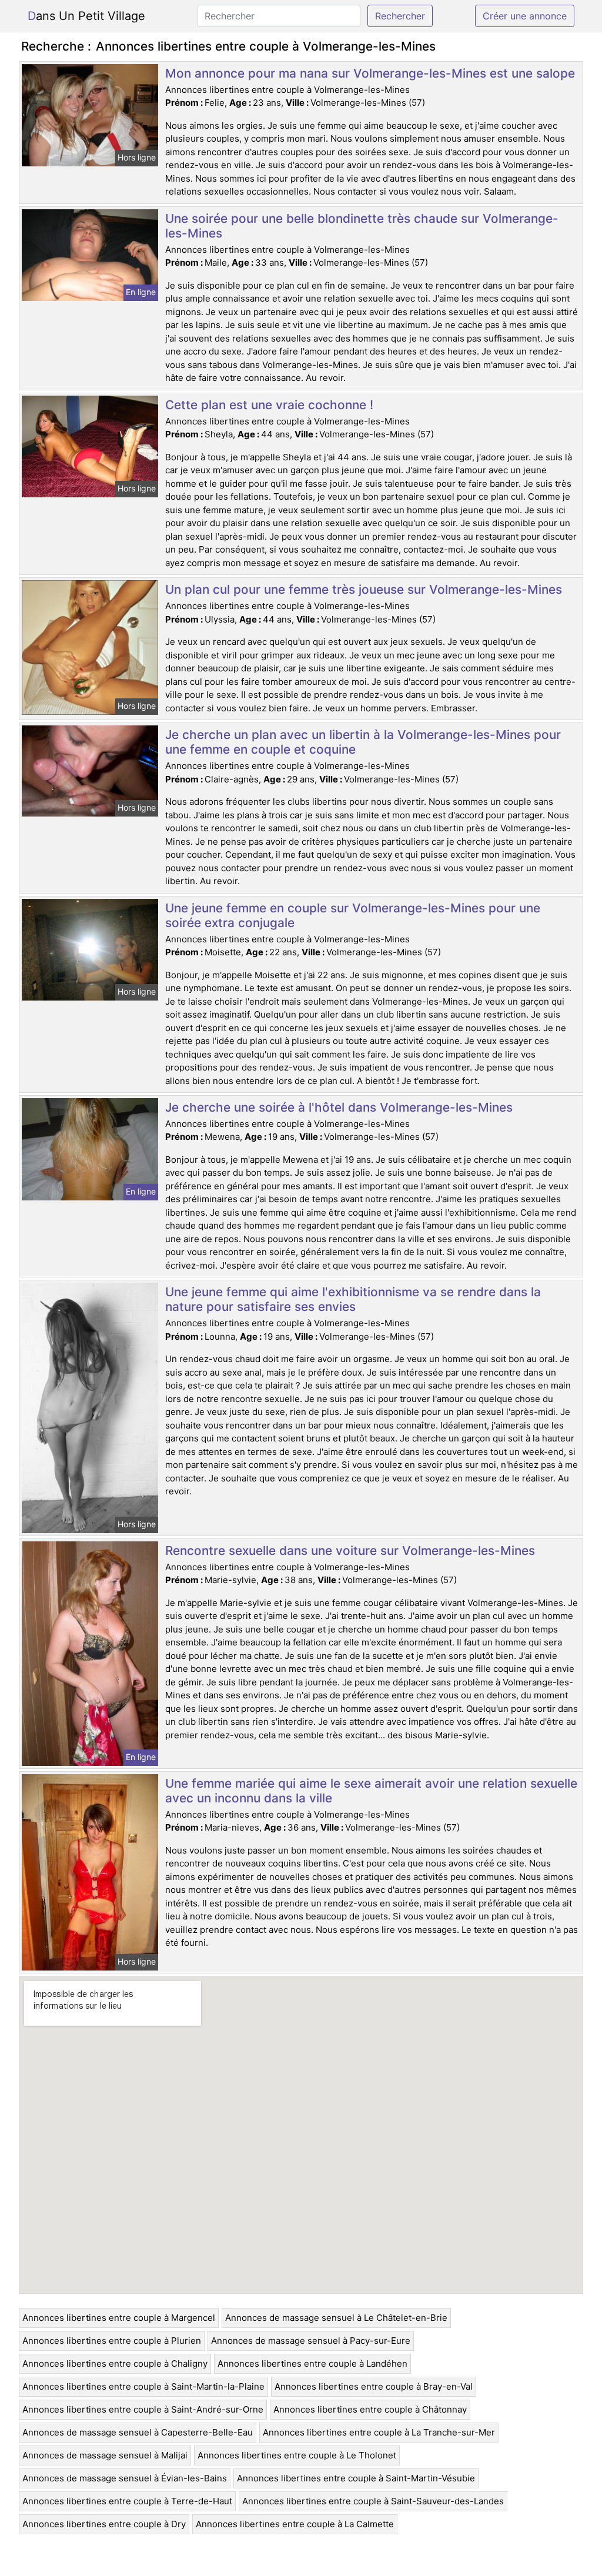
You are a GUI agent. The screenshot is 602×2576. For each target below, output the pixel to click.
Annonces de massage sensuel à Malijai (105, 2455)
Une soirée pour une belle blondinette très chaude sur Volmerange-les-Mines (362, 226)
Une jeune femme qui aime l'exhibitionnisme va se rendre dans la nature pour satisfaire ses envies (353, 1299)
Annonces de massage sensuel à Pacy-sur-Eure (311, 2341)
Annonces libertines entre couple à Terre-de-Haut (127, 2501)
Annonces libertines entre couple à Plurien (112, 2341)
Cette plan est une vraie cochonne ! (269, 405)
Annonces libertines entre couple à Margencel (119, 2318)
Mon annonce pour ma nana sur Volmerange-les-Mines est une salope (370, 73)
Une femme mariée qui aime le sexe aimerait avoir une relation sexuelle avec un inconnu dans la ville (371, 1791)
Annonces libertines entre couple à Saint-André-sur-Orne (143, 2409)
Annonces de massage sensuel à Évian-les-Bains (125, 2478)
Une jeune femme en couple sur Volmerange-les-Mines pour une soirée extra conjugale (353, 915)
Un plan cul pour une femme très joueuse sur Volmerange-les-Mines (364, 589)
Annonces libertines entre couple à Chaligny (115, 2363)
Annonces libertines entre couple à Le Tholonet (297, 2455)
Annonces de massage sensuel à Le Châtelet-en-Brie (336, 2318)
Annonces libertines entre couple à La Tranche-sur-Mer (379, 2432)
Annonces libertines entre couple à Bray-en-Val (374, 2386)
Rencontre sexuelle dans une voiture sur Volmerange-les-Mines (350, 1550)
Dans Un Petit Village (86, 16)
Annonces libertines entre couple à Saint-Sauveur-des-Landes (373, 2501)
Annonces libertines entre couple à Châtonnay (370, 2409)
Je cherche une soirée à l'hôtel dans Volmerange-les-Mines (339, 1107)
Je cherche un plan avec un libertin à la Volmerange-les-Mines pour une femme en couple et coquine (363, 742)
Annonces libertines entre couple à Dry (104, 2524)
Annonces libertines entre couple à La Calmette (295, 2524)
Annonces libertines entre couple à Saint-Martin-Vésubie (356, 2478)
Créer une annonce (525, 16)
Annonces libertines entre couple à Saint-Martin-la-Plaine (143, 2386)
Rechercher (400, 16)
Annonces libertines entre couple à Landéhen (312, 2363)
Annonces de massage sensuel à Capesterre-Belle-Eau (138, 2432)
